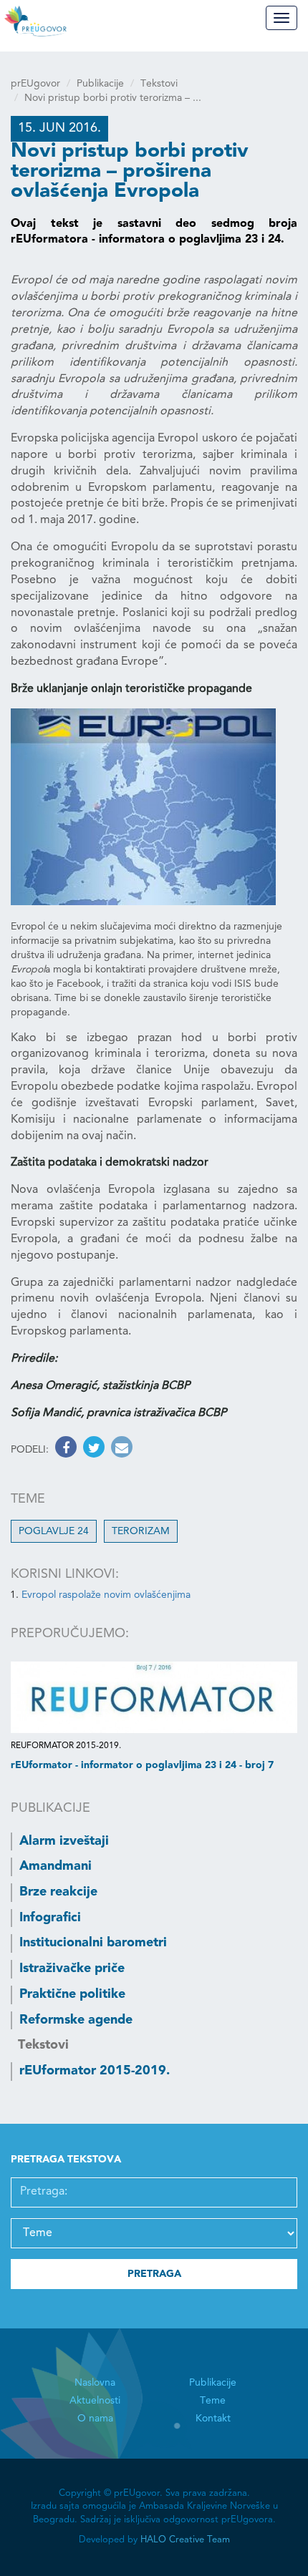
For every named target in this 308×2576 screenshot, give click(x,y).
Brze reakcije (58, 1892)
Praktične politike (72, 1994)
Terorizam (141, 1531)
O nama (95, 2419)
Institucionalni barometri (93, 1943)
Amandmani (56, 1866)
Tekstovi (159, 84)
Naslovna (95, 2383)
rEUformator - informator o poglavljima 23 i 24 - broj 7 (142, 1765)
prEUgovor (35, 84)
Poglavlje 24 (54, 1531)
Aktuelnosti (95, 2401)
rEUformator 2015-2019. (95, 2071)
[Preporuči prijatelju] (120, 1450)
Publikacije (100, 84)
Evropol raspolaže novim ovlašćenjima (106, 1595)
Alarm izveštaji (64, 1841)
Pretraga (154, 2274)
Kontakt (213, 2419)
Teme (213, 2401)
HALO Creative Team (185, 2540)
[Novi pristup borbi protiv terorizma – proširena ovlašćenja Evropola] (143, 807)
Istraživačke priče (72, 1968)
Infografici (50, 1918)
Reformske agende (76, 2020)
